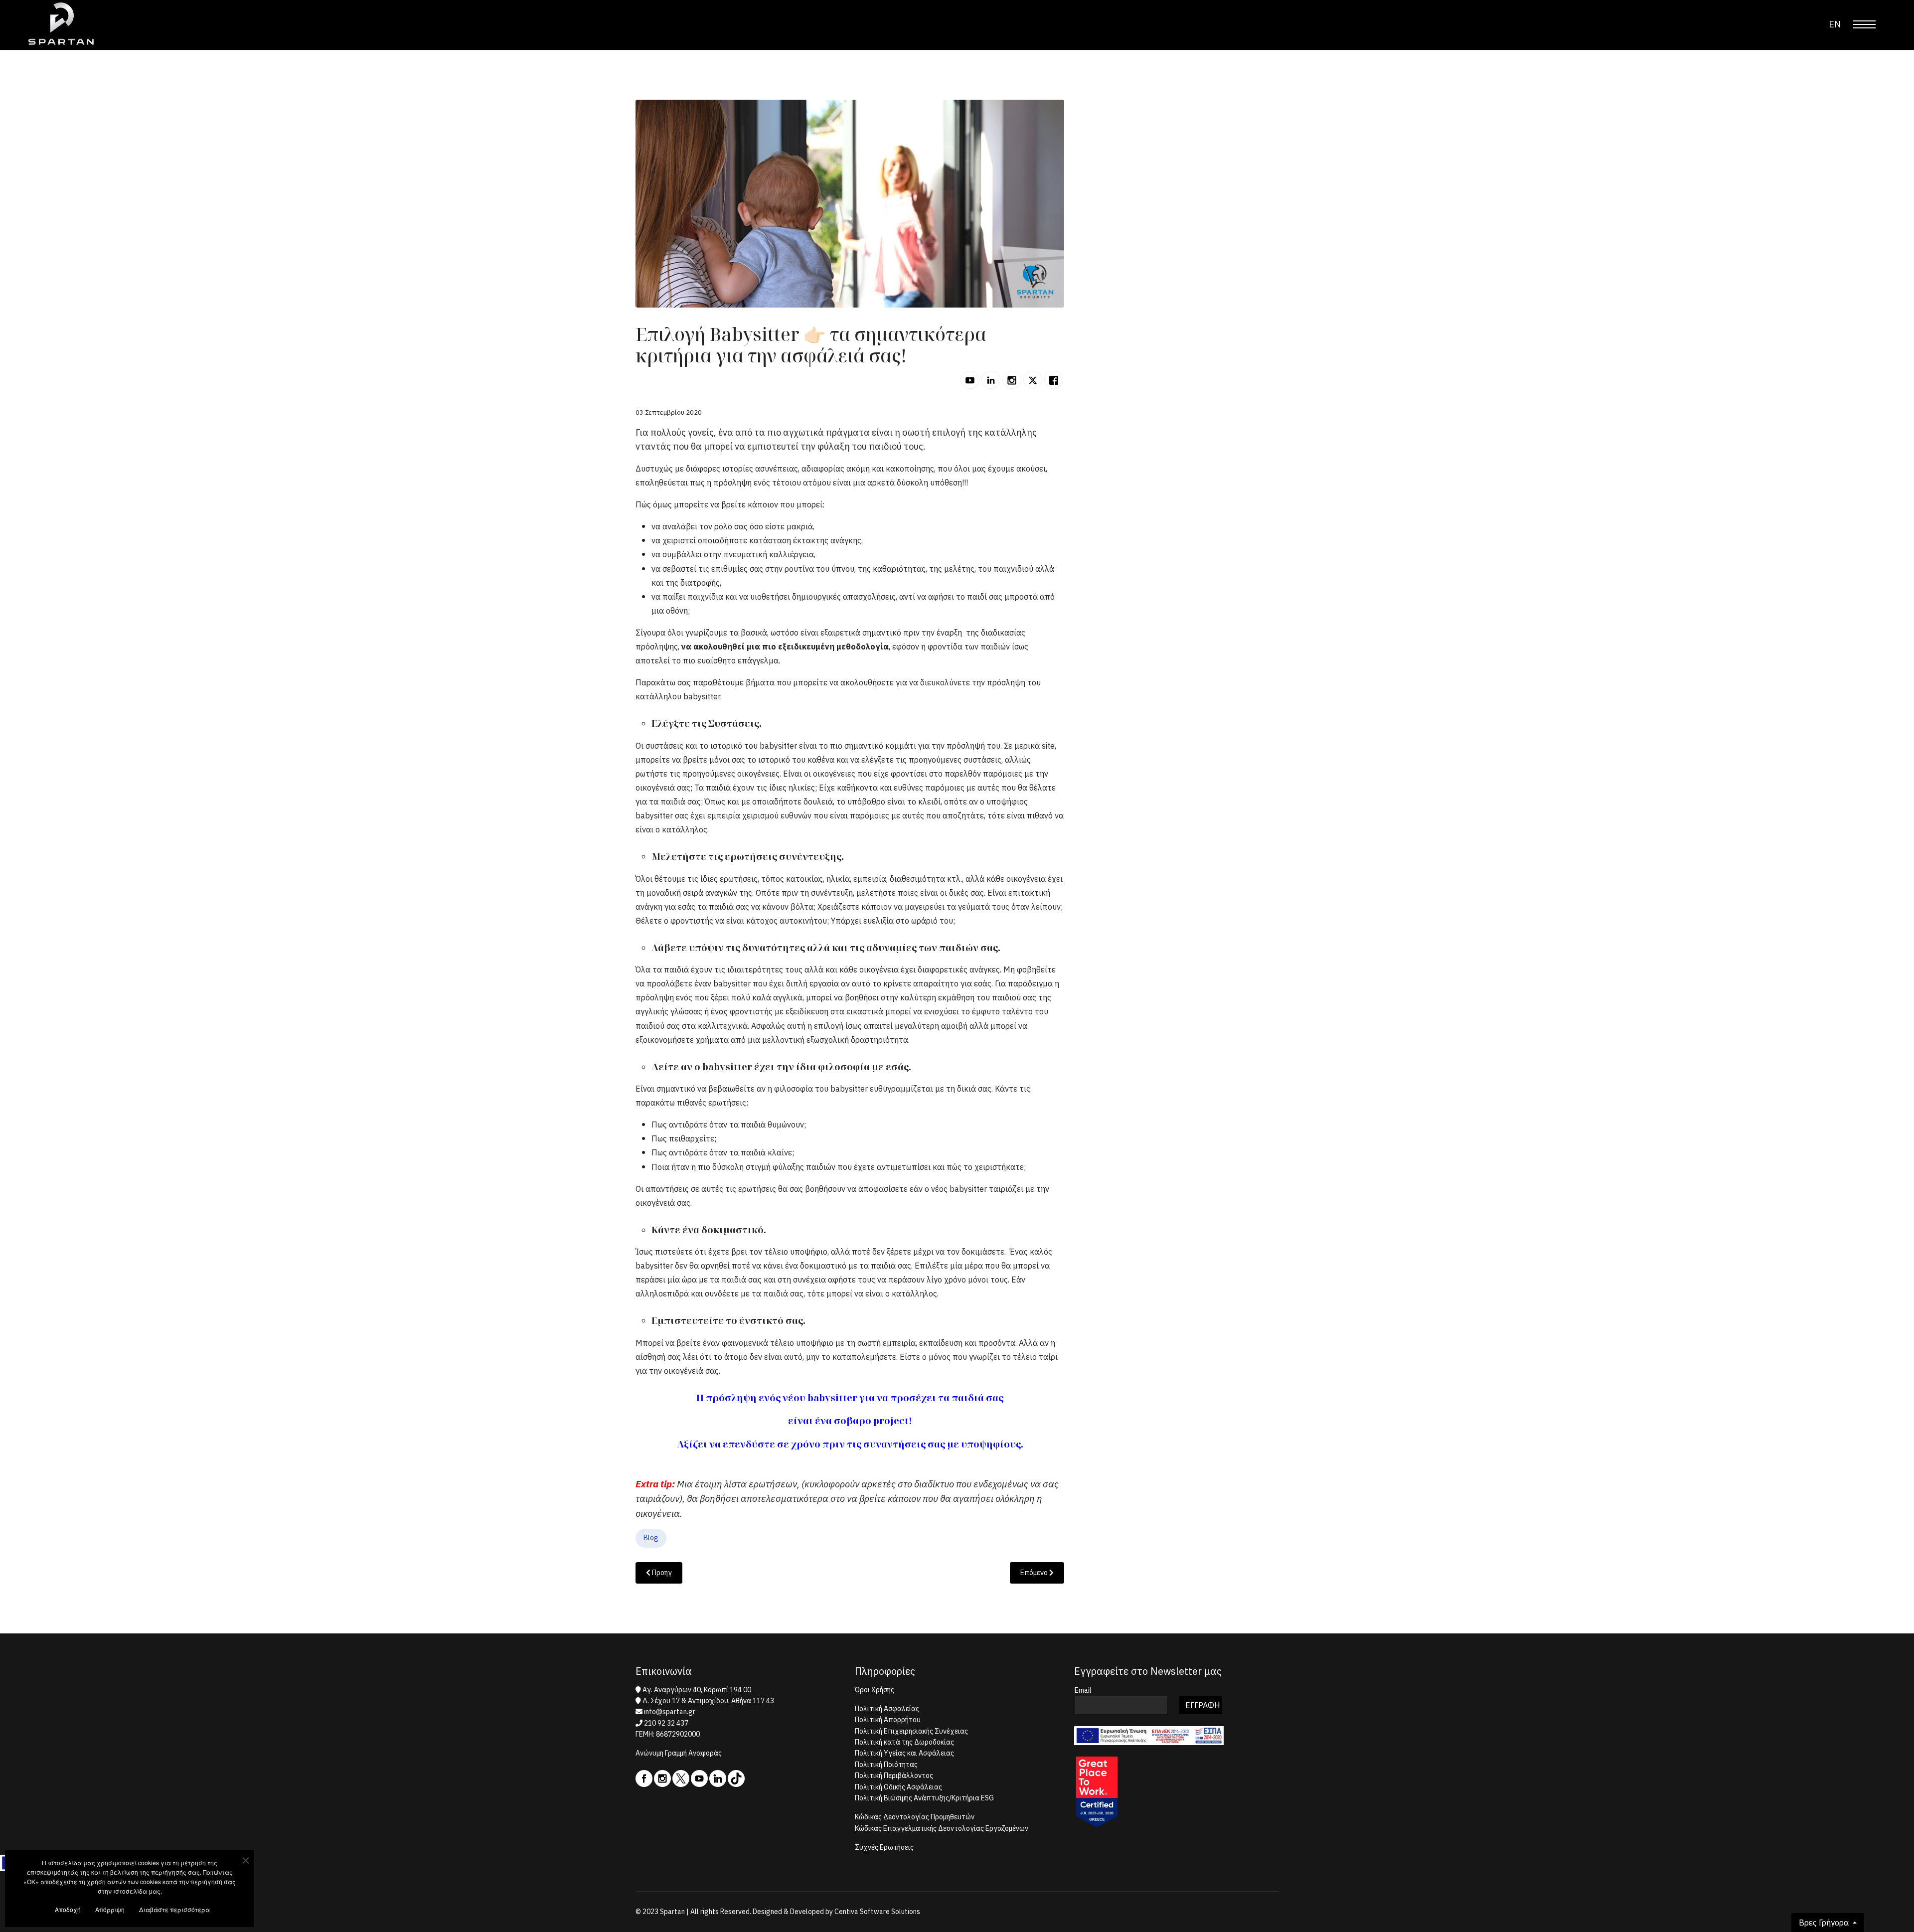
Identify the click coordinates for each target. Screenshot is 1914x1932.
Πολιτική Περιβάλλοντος (894, 1775)
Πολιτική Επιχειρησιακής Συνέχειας (911, 1731)
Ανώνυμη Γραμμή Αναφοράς (679, 1753)
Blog (651, 1538)
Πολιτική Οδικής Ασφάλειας (898, 1787)
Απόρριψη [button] (110, 1909)
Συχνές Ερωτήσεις (884, 1847)
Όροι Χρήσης (875, 1690)
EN (1835, 24)
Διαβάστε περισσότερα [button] (174, 1909)
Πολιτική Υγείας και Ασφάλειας (904, 1753)
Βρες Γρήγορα (1825, 1923)
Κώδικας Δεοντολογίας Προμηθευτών (915, 1817)
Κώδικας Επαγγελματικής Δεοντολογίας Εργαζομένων (942, 1828)
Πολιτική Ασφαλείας (887, 1709)
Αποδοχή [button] (68, 1909)
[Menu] (1864, 24)
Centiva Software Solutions (877, 1912)
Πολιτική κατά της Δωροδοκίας (904, 1742)
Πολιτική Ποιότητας (886, 1765)
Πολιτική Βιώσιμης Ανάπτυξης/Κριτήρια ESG (924, 1798)
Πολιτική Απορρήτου (888, 1720)
